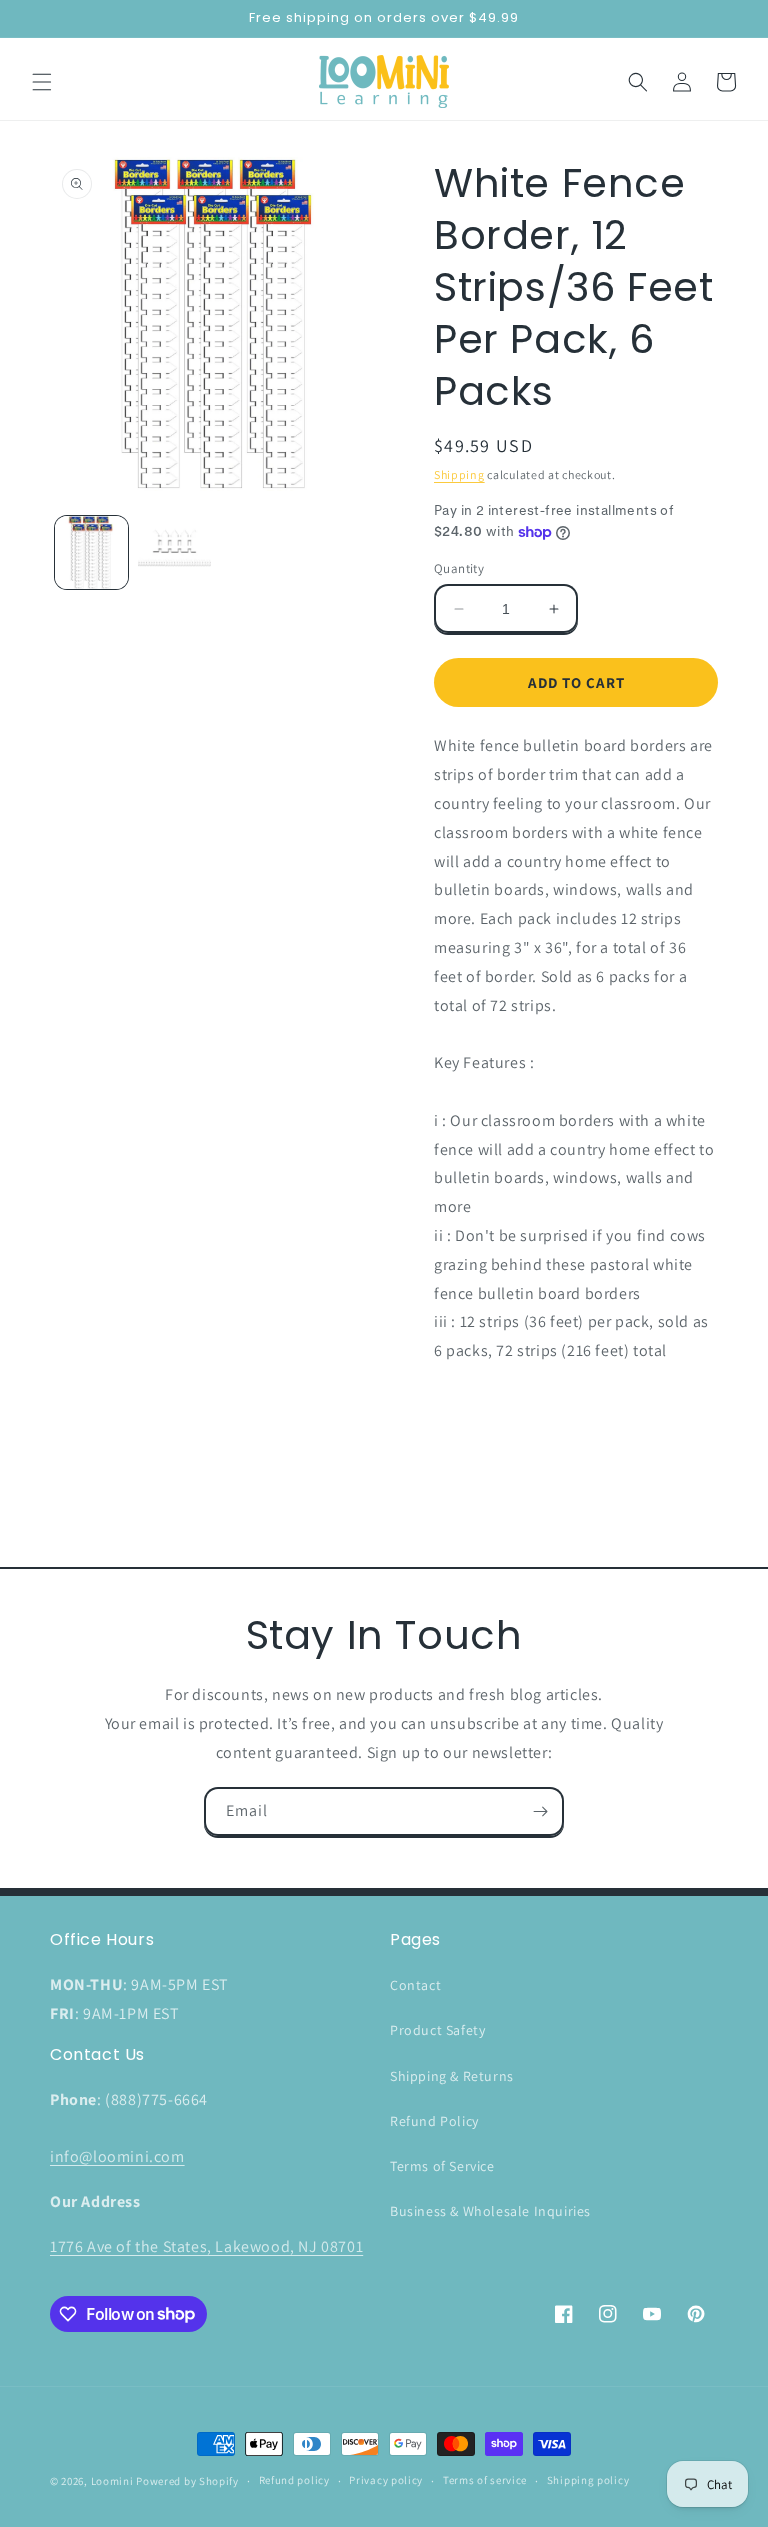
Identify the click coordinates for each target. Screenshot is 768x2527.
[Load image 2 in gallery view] (174, 552)
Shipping (459, 474)
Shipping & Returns (452, 2076)
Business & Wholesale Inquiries (490, 2211)
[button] (42, 82)
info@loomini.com (117, 2156)
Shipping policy (588, 2480)
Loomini (112, 2481)
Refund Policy (434, 2121)
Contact (415, 1985)
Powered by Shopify (187, 2481)
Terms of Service (442, 2166)
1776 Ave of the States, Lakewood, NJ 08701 (206, 2246)
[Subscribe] (540, 1811)
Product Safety (437, 2030)
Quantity (459, 568)
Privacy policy (386, 2480)
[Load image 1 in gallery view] (91, 552)
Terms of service (485, 2480)
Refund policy (294, 2480)
